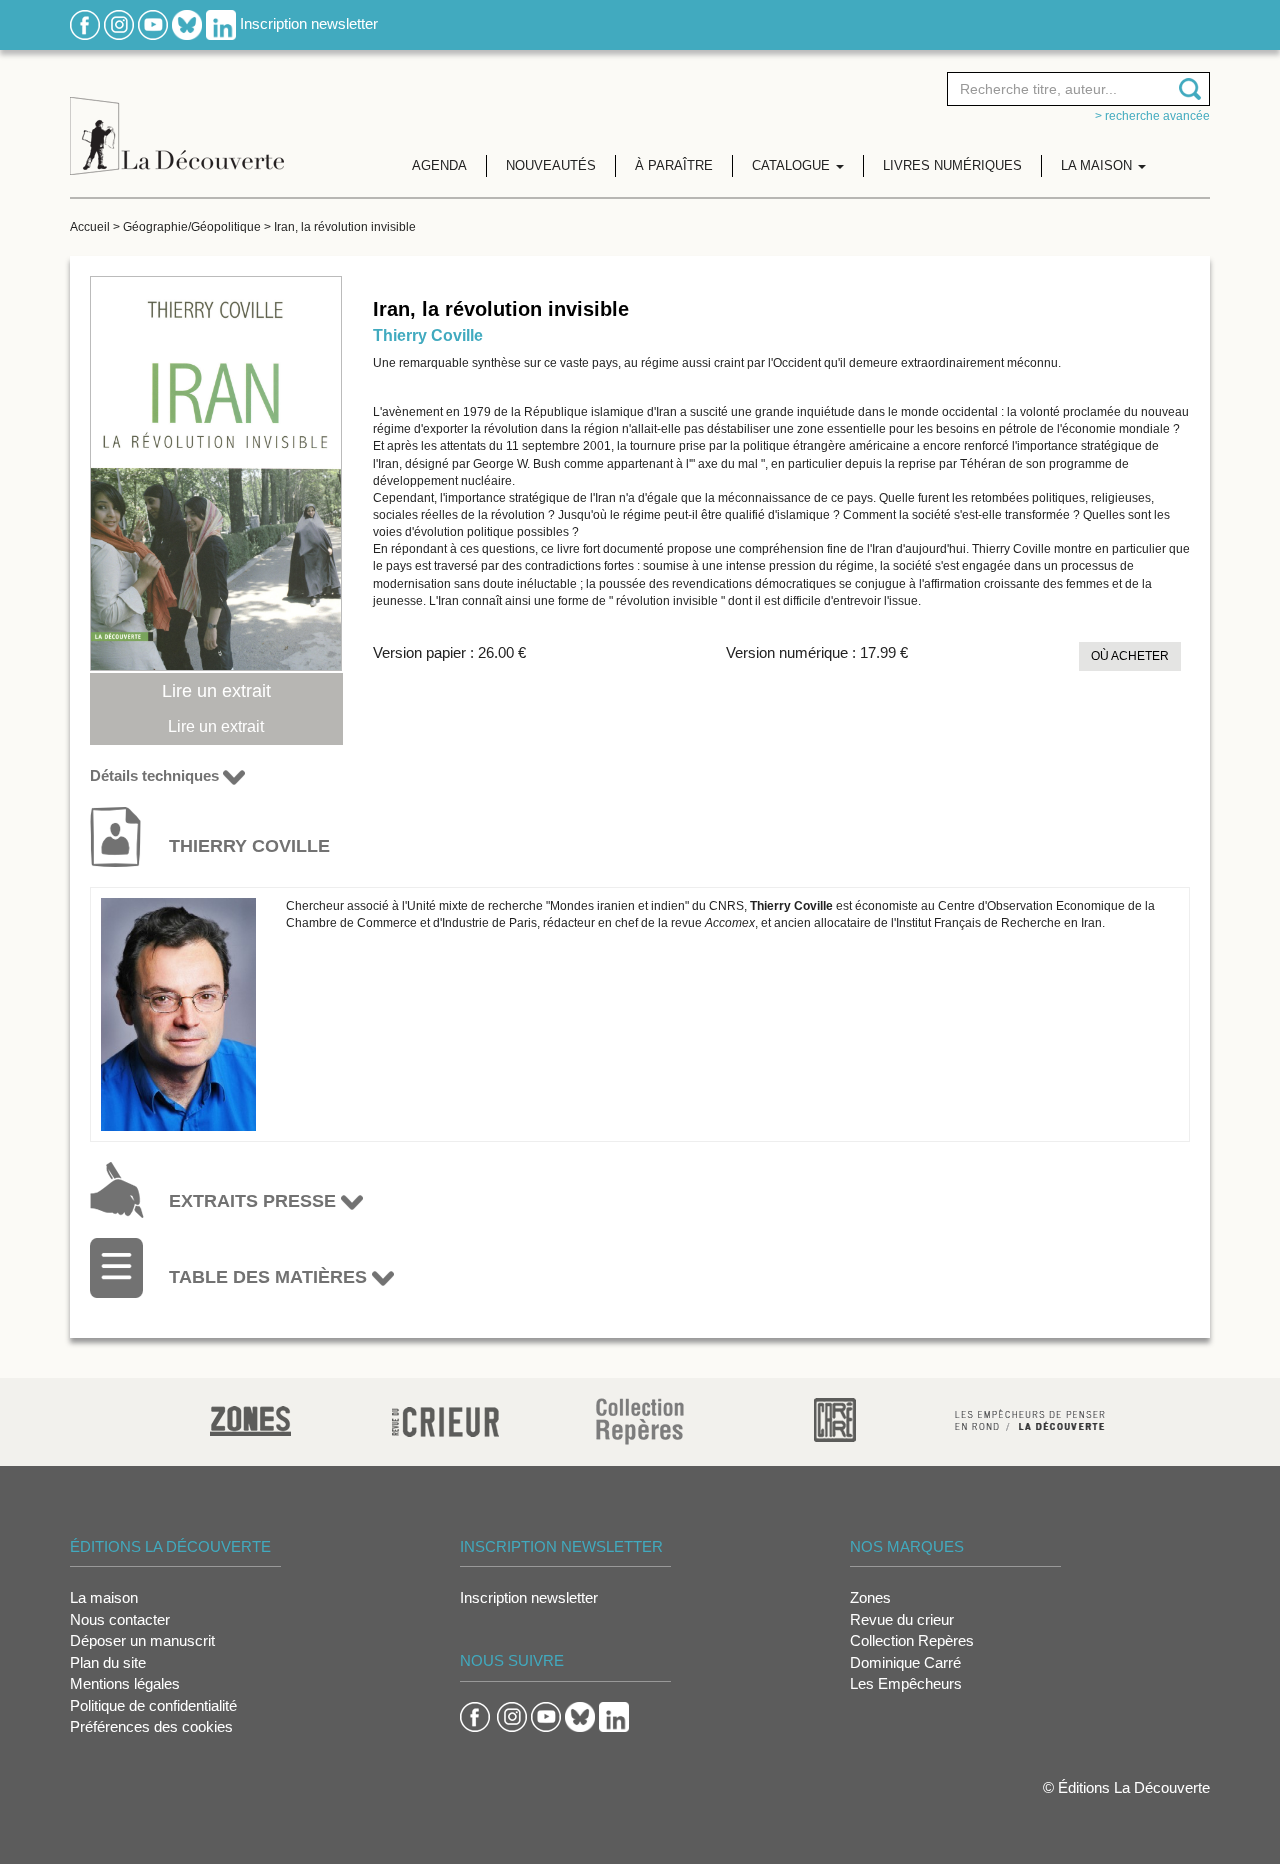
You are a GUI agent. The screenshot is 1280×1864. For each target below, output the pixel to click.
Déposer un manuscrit (142, 1640)
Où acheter (1130, 656)
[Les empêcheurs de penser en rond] (1030, 1418)
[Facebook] (85, 23)
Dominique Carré (905, 1662)
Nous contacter (120, 1619)
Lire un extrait (216, 691)
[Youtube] (153, 23)
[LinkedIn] (221, 23)
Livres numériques (952, 165)
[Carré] (835, 1418)
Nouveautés (551, 165)
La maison (104, 1597)
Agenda (439, 165)
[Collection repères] (640, 1420)
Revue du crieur (902, 1619)
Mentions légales (125, 1683)
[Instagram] (119, 23)
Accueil (90, 227)
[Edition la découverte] (177, 120)
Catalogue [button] (793, 165)
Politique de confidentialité (153, 1705)
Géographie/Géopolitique (192, 227)
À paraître (674, 165)
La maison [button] (1098, 165)
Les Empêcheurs (906, 1683)
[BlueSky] (187, 23)
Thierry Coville (428, 335)
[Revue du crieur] (445, 1418)
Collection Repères (912, 1640)
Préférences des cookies (151, 1726)
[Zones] (250, 1418)
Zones (870, 1597)
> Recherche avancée (1152, 116)
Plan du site (108, 1662)
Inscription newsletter (309, 23)
